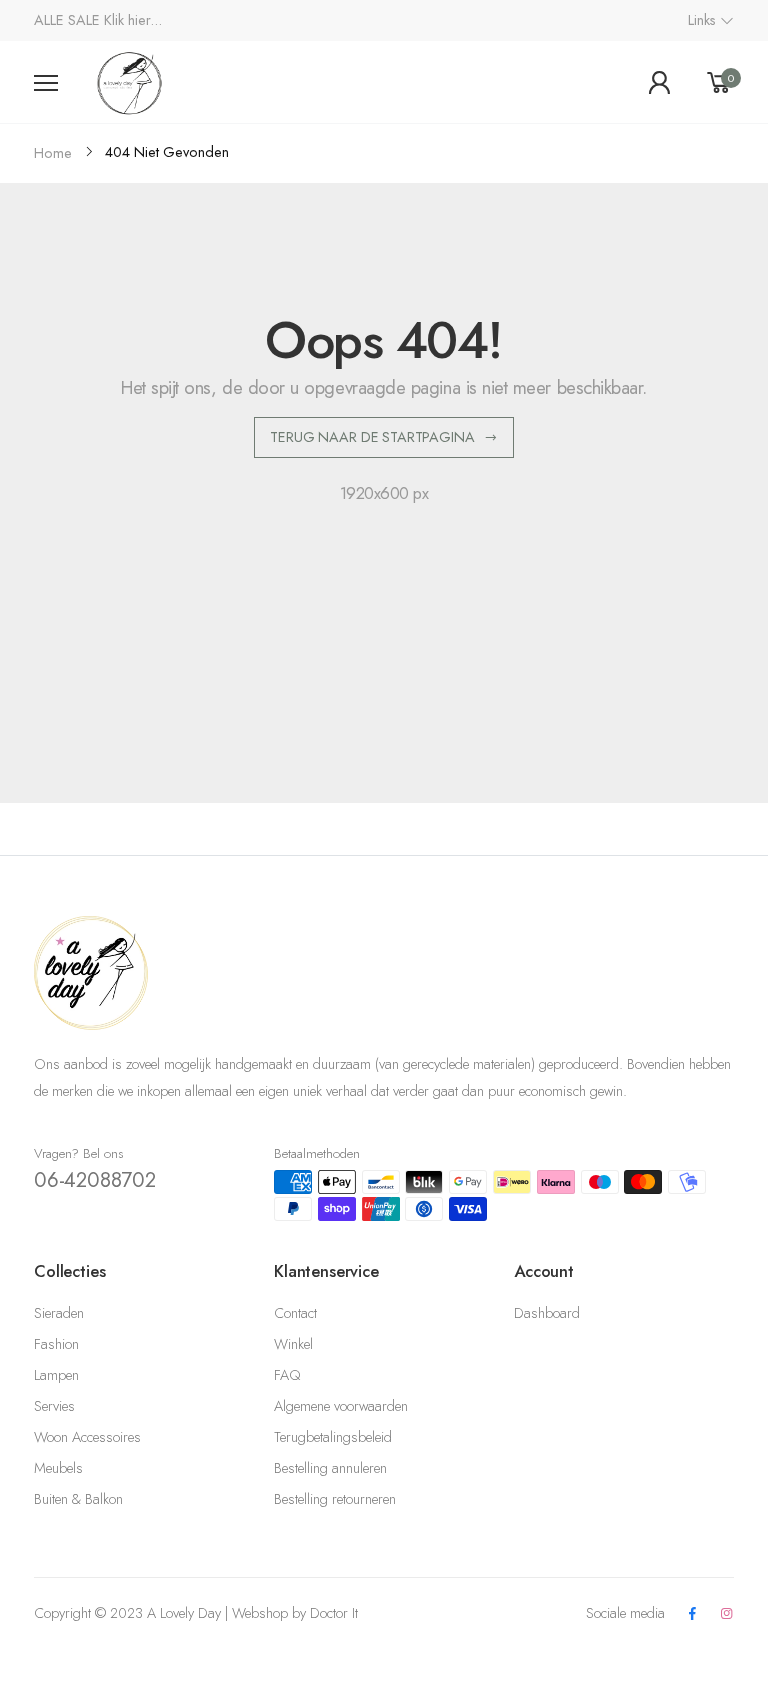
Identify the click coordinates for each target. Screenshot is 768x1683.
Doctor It (334, 1613)
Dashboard (547, 1313)
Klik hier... (133, 20)
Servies (54, 1406)
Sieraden (59, 1313)
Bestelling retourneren (335, 1499)
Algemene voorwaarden (341, 1406)
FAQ (287, 1375)
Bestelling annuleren (330, 1468)
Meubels (58, 1468)
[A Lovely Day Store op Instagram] (727, 1614)
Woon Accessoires (87, 1437)
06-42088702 (95, 1180)
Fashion (56, 1344)
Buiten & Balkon (78, 1499)
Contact (295, 1313)
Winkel (293, 1344)
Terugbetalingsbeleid (333, 1437)
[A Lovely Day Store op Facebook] (692, 1614)
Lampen (56, 1375)
